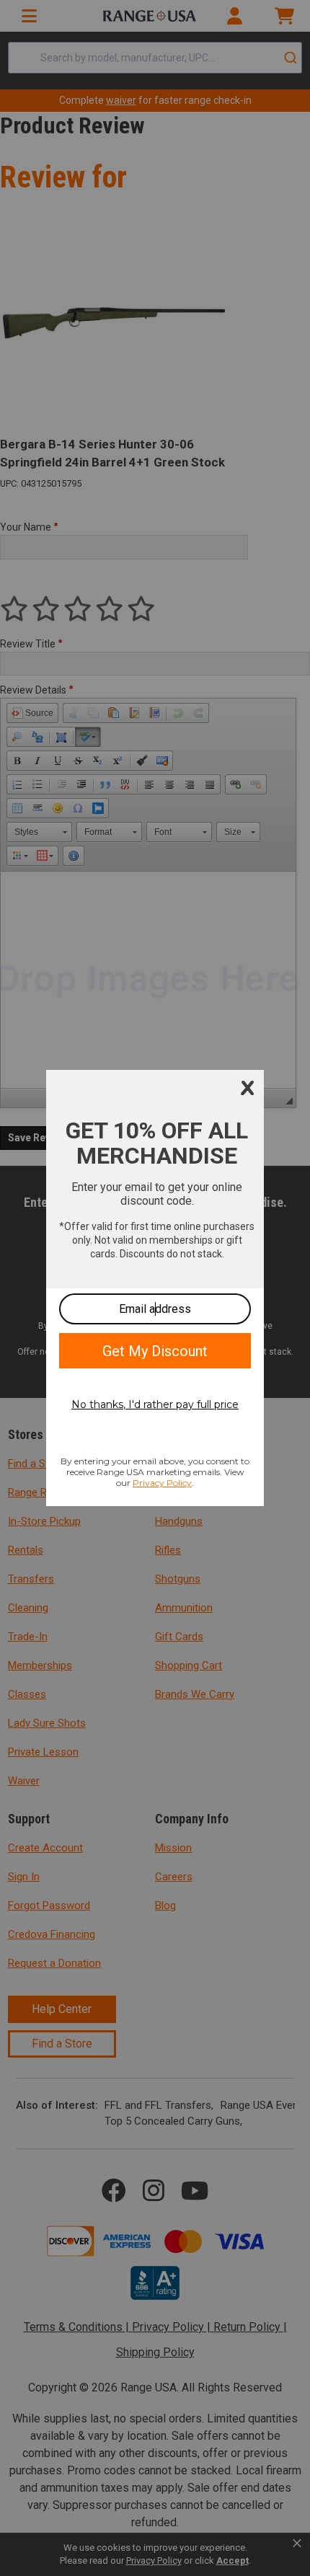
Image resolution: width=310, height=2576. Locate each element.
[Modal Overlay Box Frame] (155, 1288)
